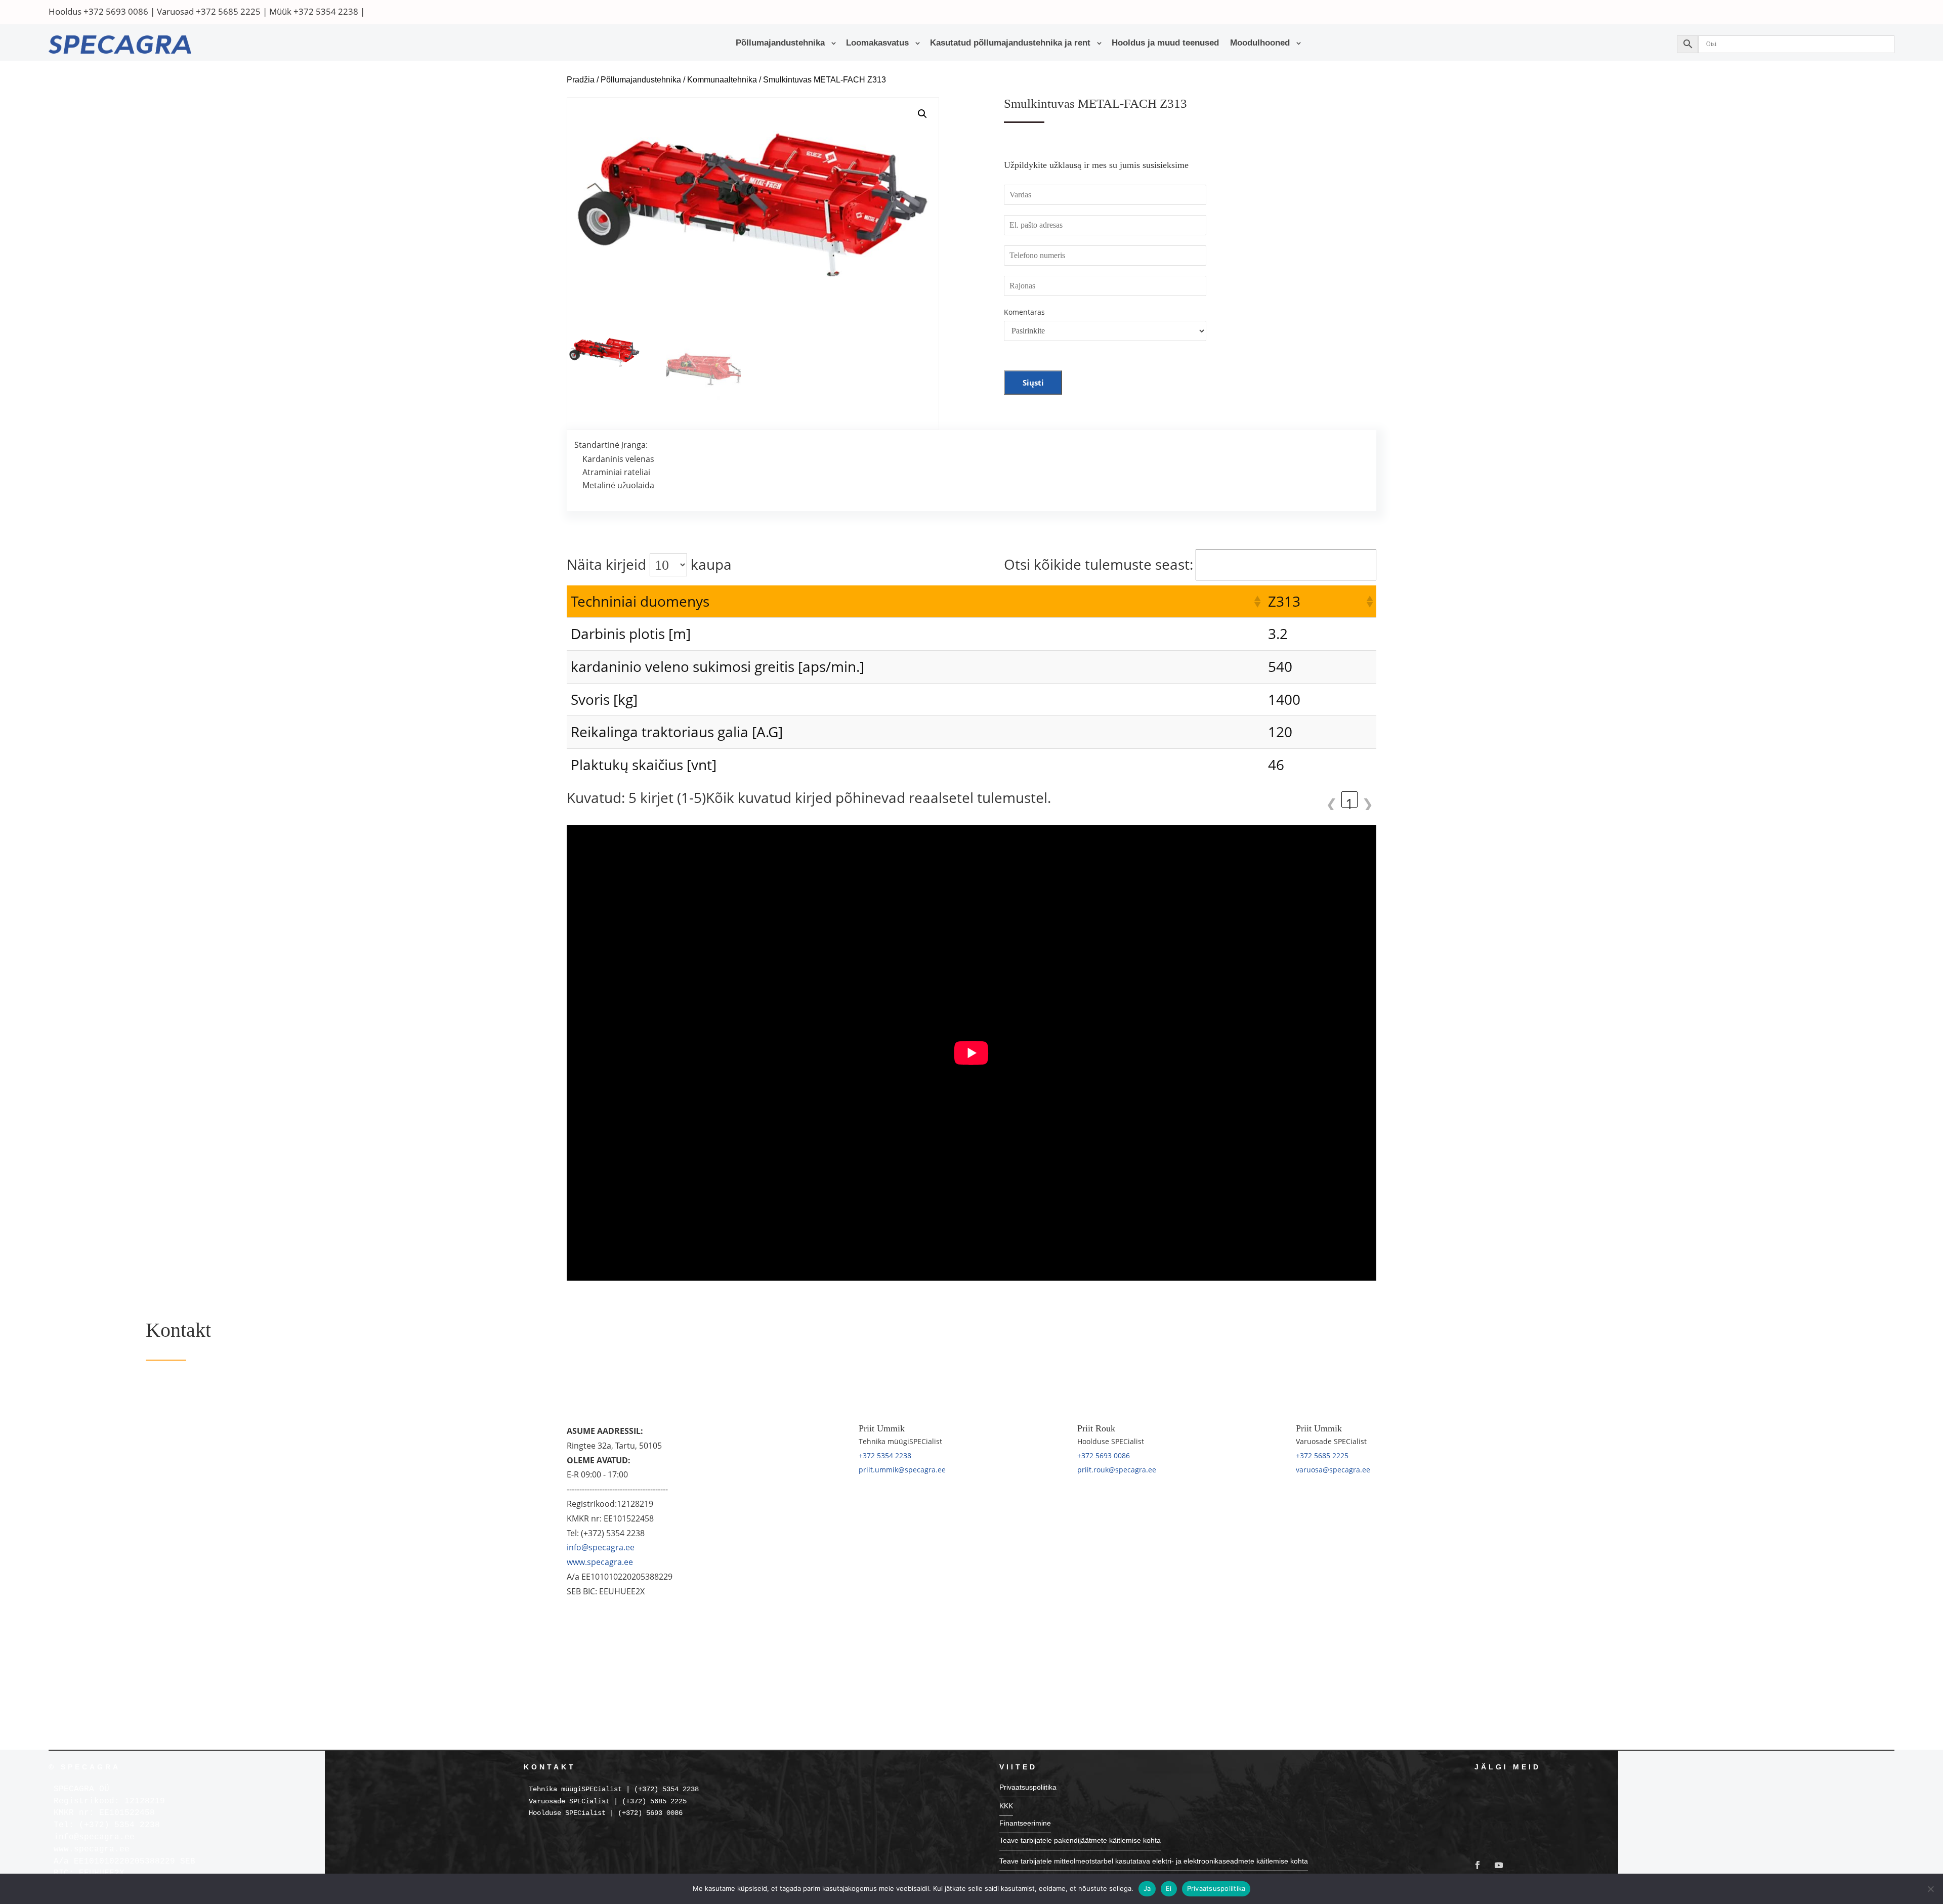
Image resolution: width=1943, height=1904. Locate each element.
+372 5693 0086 (116, 11)
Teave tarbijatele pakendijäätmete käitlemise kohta (1080, 1840)
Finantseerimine (1025, 1823)
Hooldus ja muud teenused (1165, 44)
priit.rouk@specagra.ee (1117, 1470)
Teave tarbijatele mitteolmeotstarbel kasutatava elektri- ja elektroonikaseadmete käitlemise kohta (1154, 1861)
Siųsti (1033, 383)
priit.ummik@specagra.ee (902, 1470)
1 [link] (1349, 801)
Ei (1169, 1888)
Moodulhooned (1260, 44)
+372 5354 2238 (326, 11)
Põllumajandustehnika (780, 44)
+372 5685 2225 (228, 11)
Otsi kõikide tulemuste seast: (1099, 564)
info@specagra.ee (601, 1547)
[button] (922, 114)
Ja (1147, 1888)
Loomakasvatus (877, 44)
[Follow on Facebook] (1477, 1865)
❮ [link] (1332, 801)
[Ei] (1930, 1889)
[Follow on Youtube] (1499, 1865)
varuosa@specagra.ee (1333, 1470)
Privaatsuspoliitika (1028, 1787)
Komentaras (1024, 312)
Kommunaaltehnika (722, 80)
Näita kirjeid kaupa (649, 564)
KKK (1006, 1806)
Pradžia (581, 80)
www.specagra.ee (600, 1562)
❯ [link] (1367, 801)
